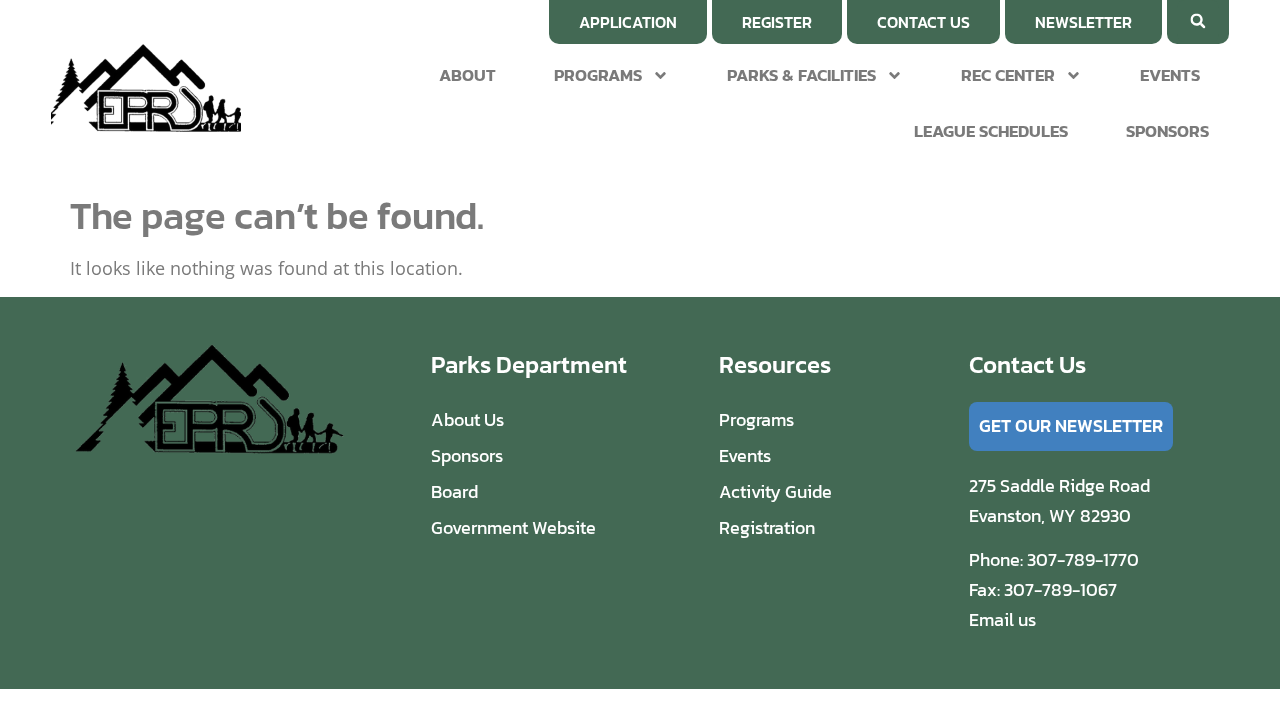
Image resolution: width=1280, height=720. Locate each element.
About (467, 75)
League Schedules (991, 131)
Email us (1002, 619)
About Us (467, 419)
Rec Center (1008, 75)
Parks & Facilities (801, 75)
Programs (598, 75)
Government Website (513, 527)
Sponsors (1167, 131)
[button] (1198, 21)
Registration (767, 527)
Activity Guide (775, 491)
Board (454, 491)
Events (1170, 75)
